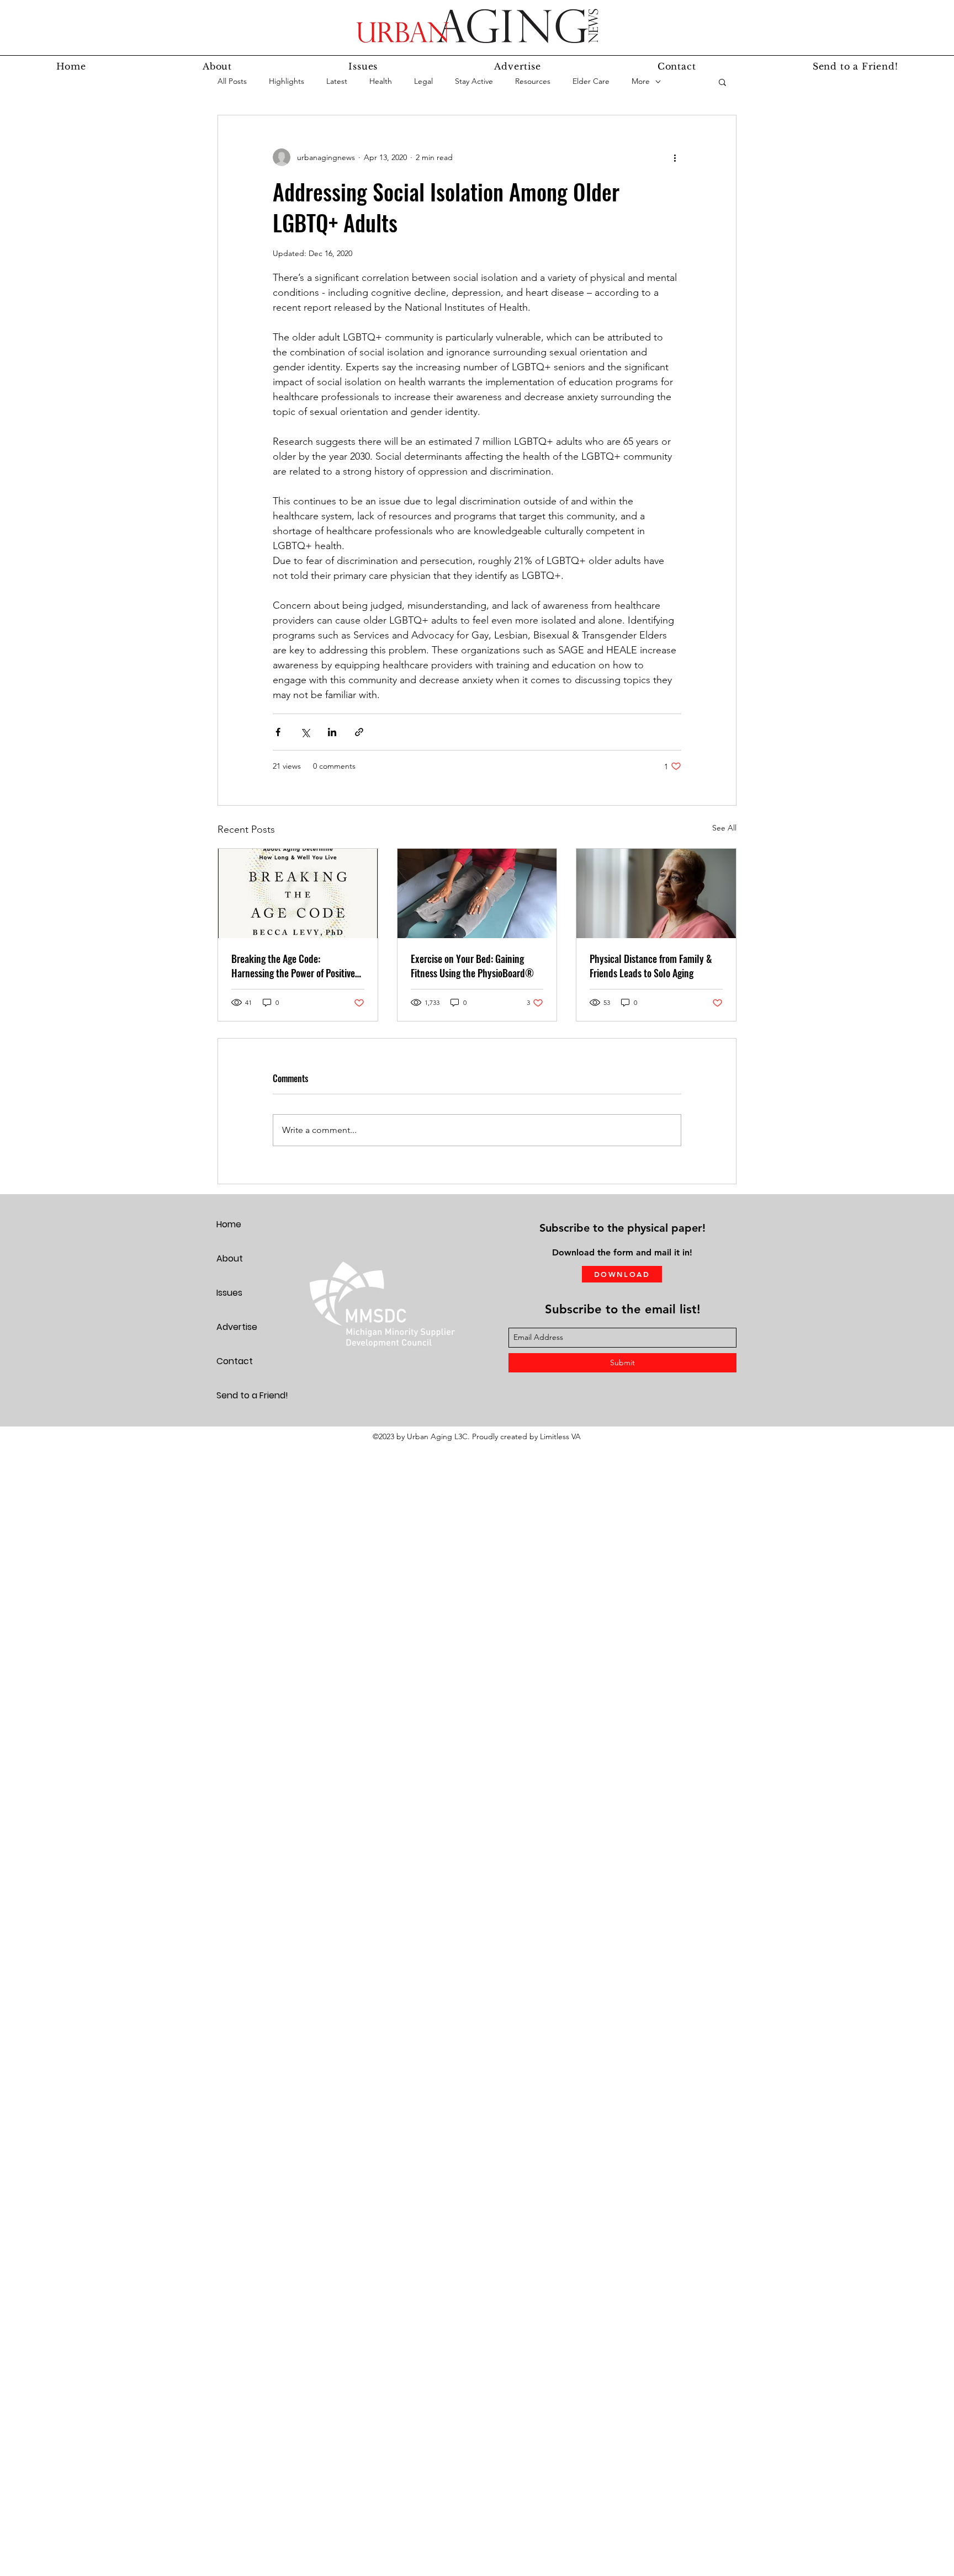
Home (229, 1224)
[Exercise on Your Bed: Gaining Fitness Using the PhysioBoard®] (477, 893)
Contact (235, 1361)
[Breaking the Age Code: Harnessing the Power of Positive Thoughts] (298, 893)
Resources (533, 81)
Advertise (237, 1327)
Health (381, 81)
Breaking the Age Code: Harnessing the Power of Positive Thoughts (293, 966)
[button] (722, 82)
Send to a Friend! (252, 1395)
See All (724, 828)
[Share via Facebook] (278, 732)
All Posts (232, 81)
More (641, 81)
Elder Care (591, 81)
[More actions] (675, 157)
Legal (423, 81)
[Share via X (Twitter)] (305, 732)
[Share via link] (359, 732)
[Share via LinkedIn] (332, 732)
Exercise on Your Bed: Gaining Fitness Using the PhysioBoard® (472, 966)
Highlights (287, 81)
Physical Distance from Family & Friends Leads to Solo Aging (651, 966)
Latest (337, 81)
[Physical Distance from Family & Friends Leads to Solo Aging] (656, 893)
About (230, 1258)
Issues (229, 1293)
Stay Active (474, 81)
